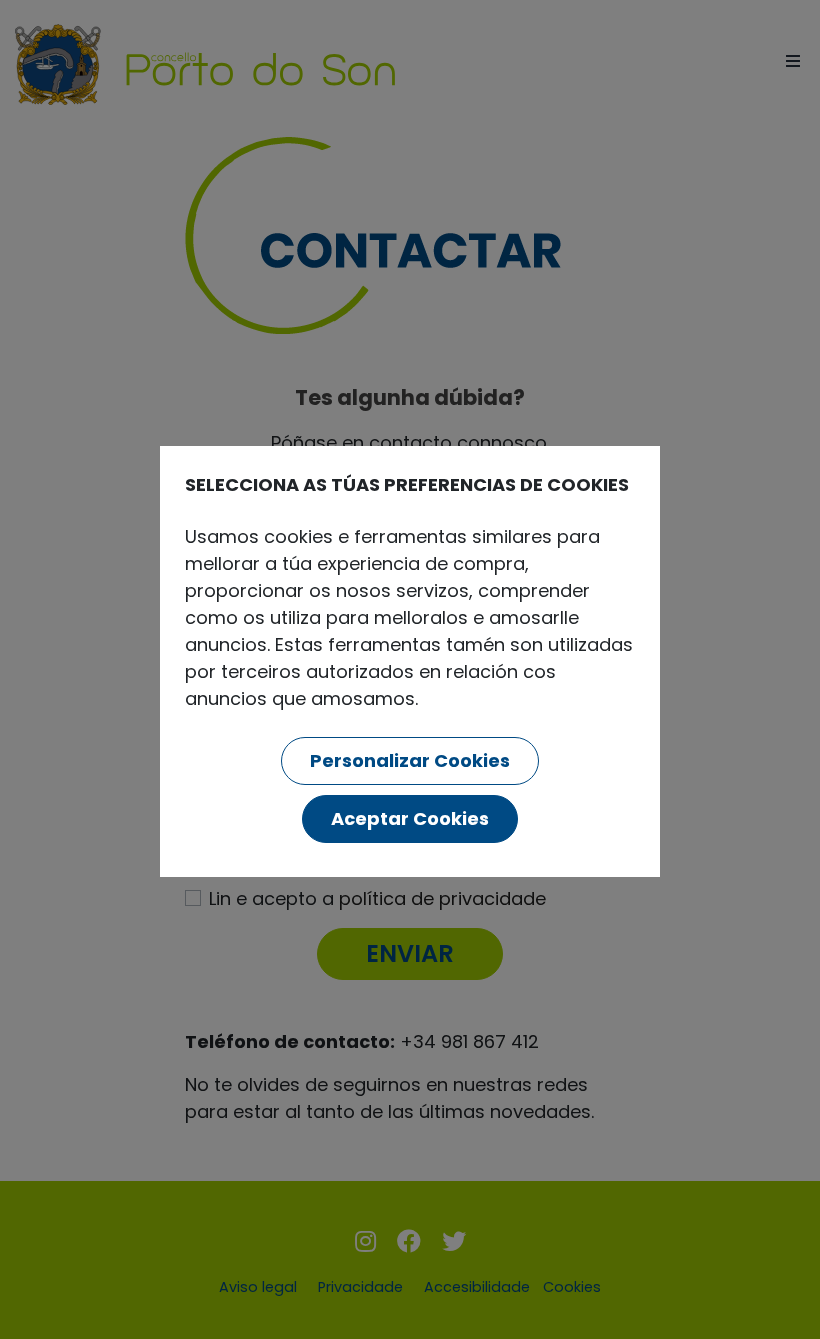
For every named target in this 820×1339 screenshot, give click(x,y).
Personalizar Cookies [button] (410, 760)
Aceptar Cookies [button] (410, 818)
